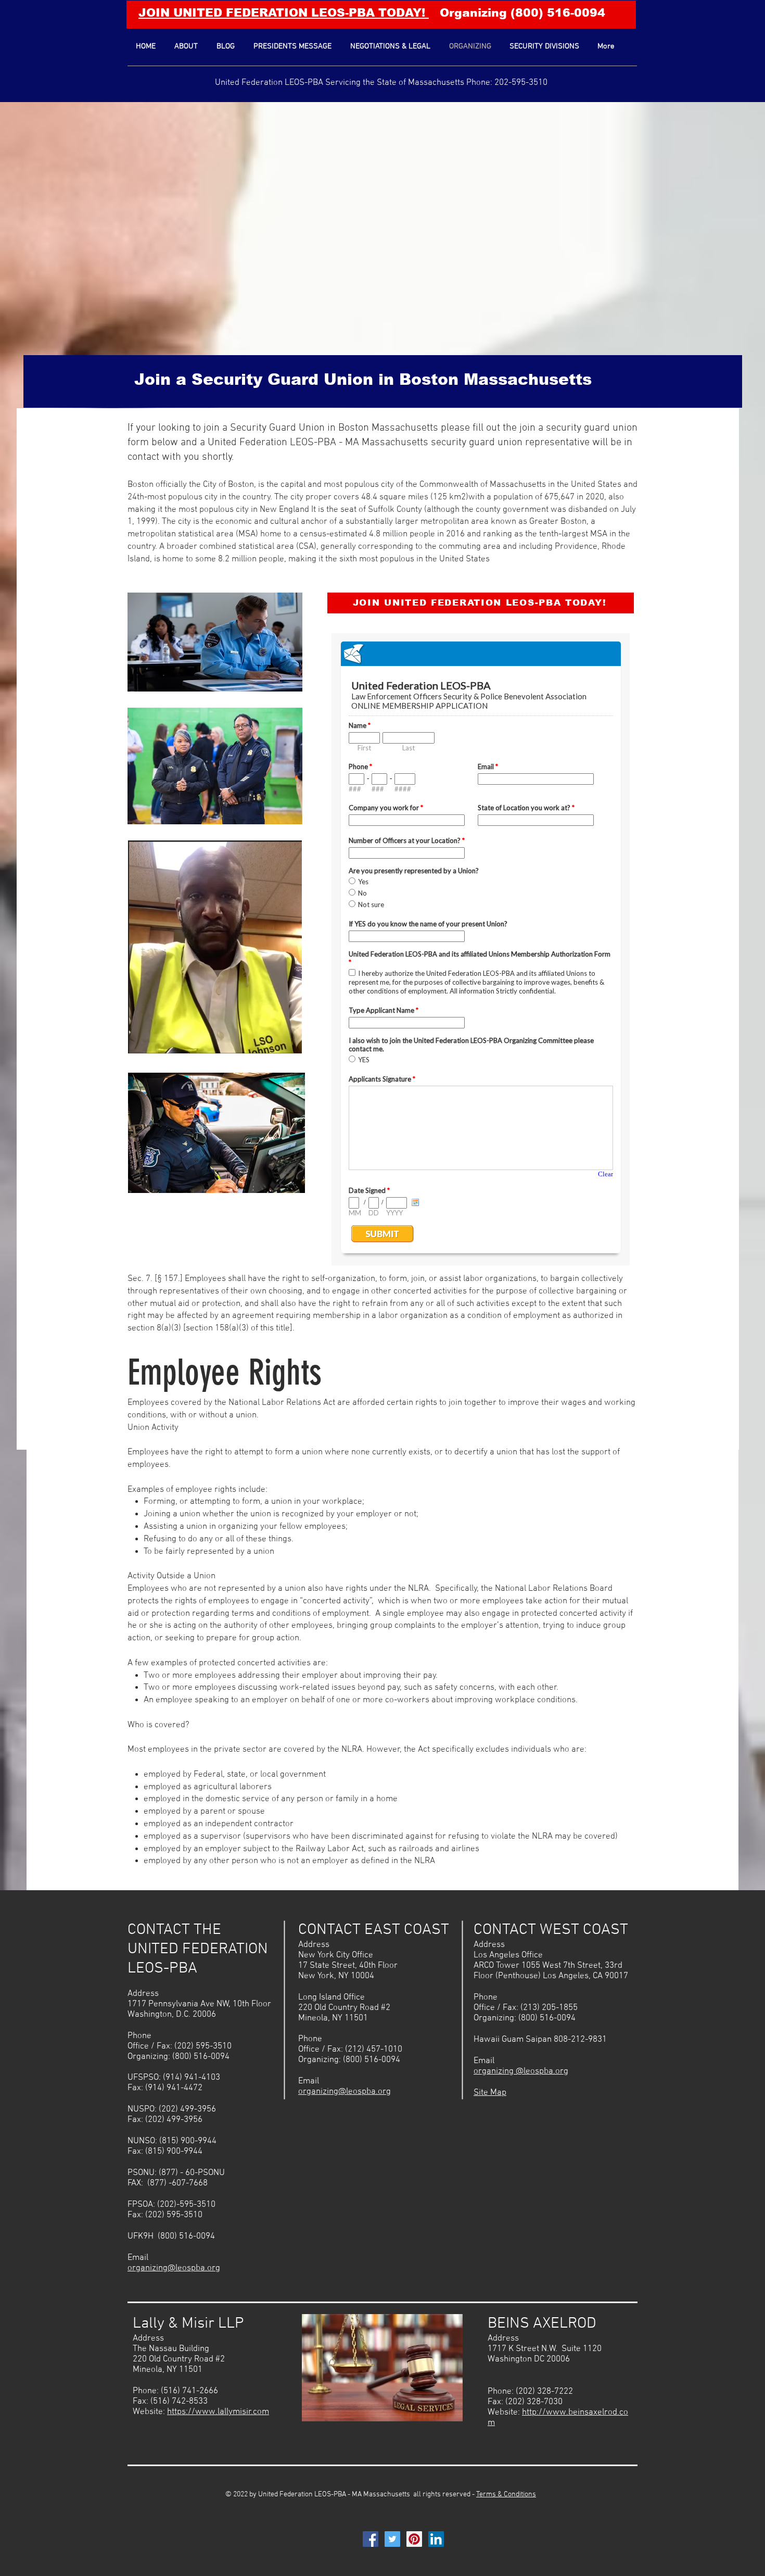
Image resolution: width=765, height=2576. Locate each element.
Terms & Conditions (506, 2495)
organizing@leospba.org (174, 2268)
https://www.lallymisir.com (218, 2412)
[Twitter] (392, 2539)
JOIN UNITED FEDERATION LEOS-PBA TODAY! (284, 13)
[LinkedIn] (436, 2539)
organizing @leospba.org (521, 2071)
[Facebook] (371, 2539)
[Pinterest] (414, 2539)
